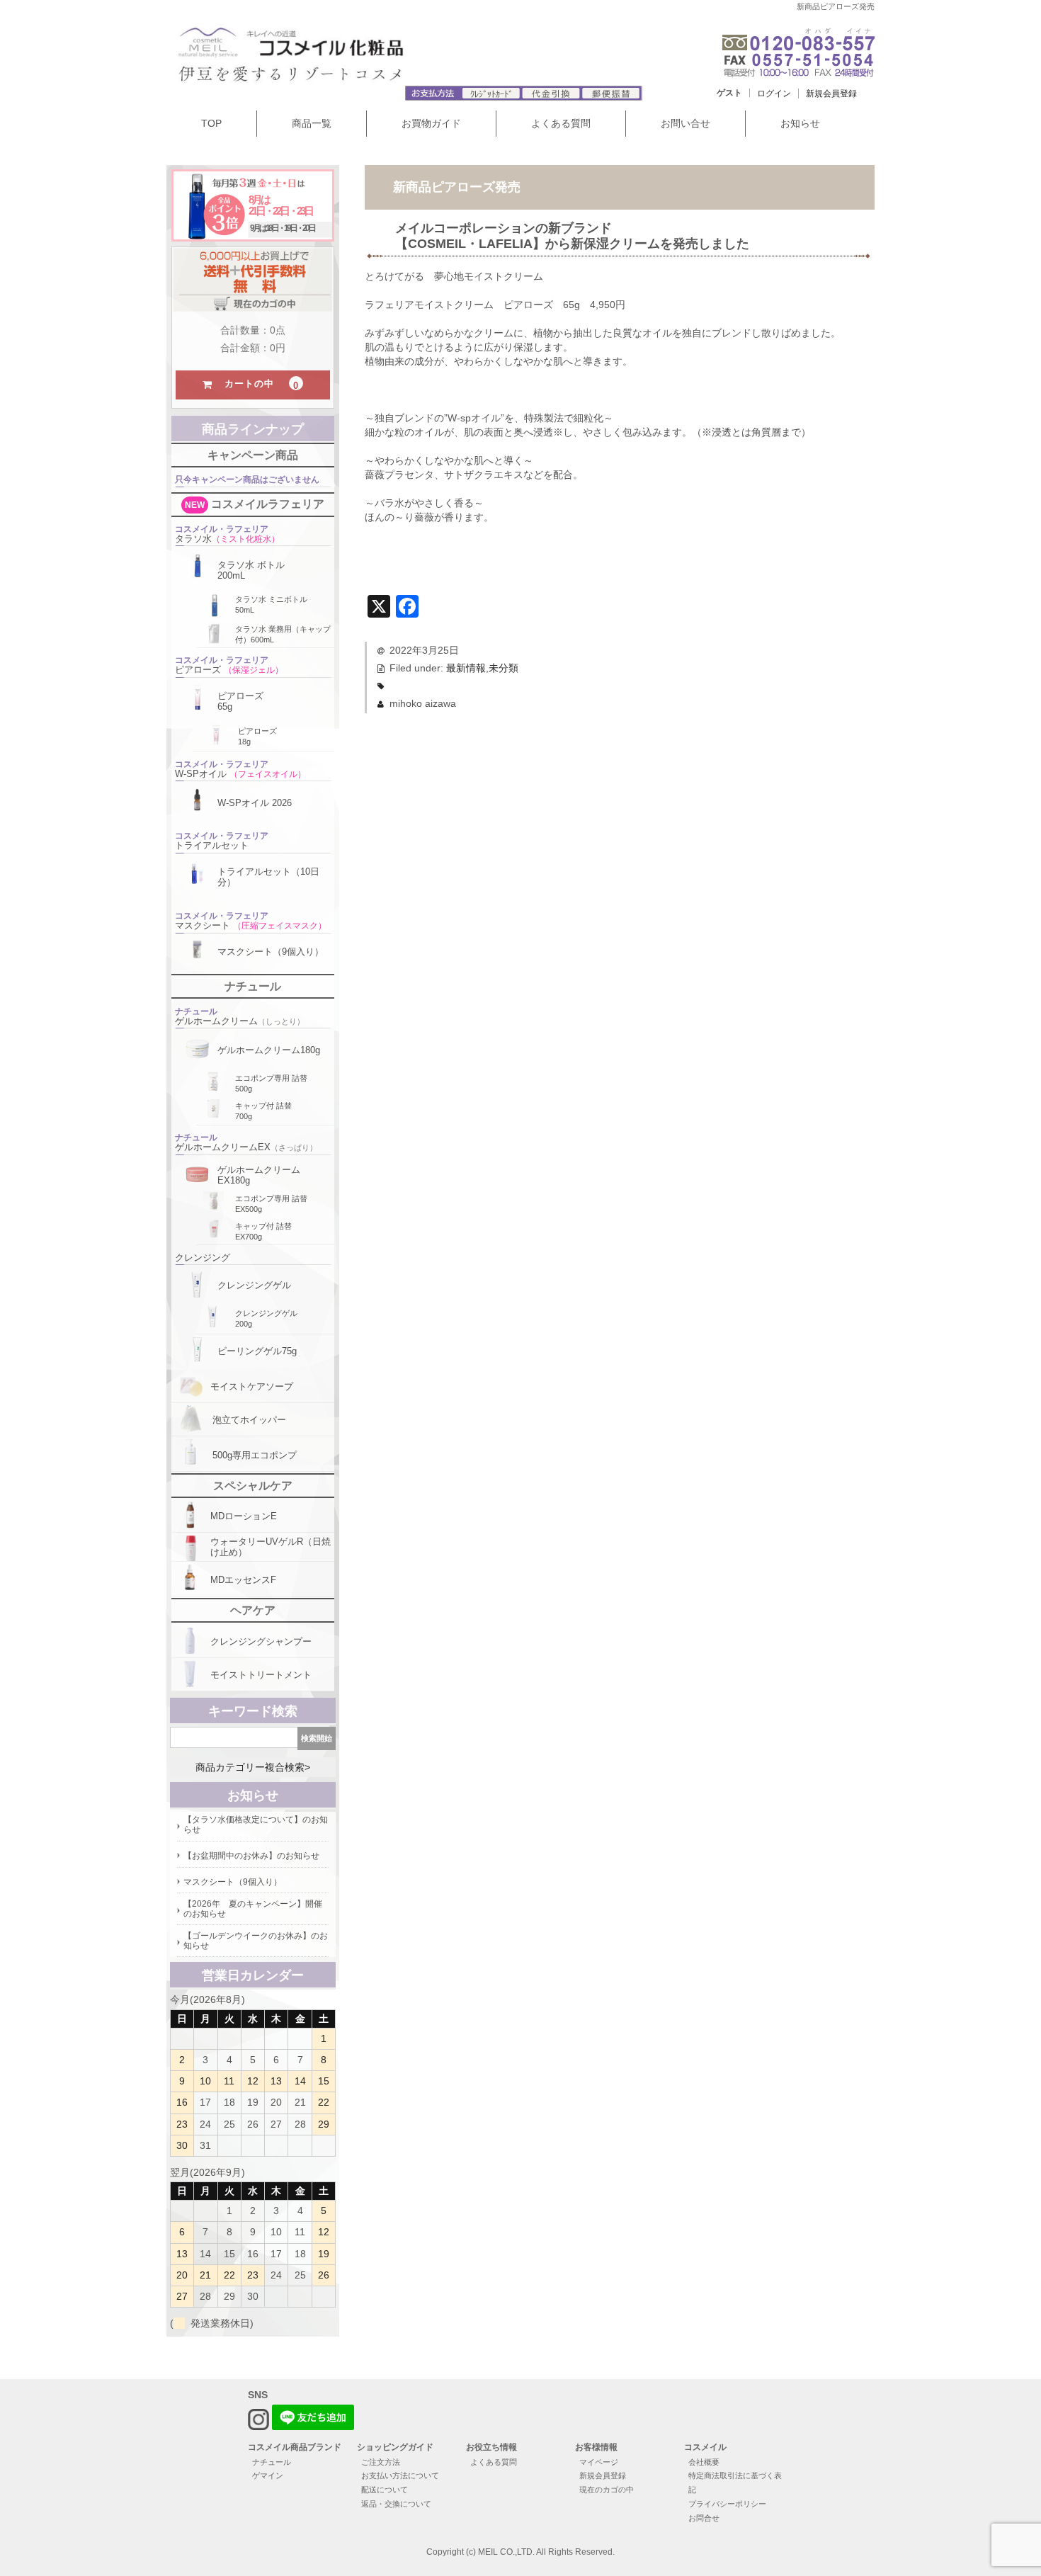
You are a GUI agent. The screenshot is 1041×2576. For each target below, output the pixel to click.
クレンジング (203, 1258)
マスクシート (251, 921)
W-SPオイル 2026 (255, 803)
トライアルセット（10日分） (268, 877)
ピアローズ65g (240, 701)
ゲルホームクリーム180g (269, 1050)
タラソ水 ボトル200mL (251, 570)
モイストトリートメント (261, 1675)
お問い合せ (686, 123)
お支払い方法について (400, 2475)
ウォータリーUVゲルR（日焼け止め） (271, 1547)
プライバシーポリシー (727, 2504)
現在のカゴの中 (607, 2490)
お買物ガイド (431, 123)
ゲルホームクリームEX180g (259, 1175)
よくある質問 (561, 123)
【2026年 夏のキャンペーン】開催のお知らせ (253, 1909)
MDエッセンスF (243, 1580)
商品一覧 (312, 123)
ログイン (774, 93)
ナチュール (272, 2462)
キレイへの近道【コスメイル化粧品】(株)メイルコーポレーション (337, 60)
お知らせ (800, 123)
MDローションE (244, 1516)
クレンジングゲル (254, 1285)
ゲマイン (268, 2475)
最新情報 (466, 668)
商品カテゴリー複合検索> (253, 1767)
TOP (211, 123)
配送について (385, 2490)
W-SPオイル (240, 769)
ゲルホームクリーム (240, 1016)
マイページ (599, 2462)
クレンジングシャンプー (261, 1641)
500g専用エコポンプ (255, 1455)
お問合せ (704, 2518)
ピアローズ (229, 665)
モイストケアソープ (252, 1386)
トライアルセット (222, 841)
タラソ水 (227, 534)
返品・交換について (396, 2504)
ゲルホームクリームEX (246, 1142)
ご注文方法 (381, 2462)
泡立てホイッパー (249, 1420)
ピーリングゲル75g (257, 1351)
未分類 (504, 668)
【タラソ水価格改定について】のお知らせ (256, 1825)
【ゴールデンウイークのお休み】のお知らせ (256, 1941)
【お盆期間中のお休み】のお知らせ (251, 1856)
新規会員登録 (831, 93)
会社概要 (704, 2462)
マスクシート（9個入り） (271, 952)
